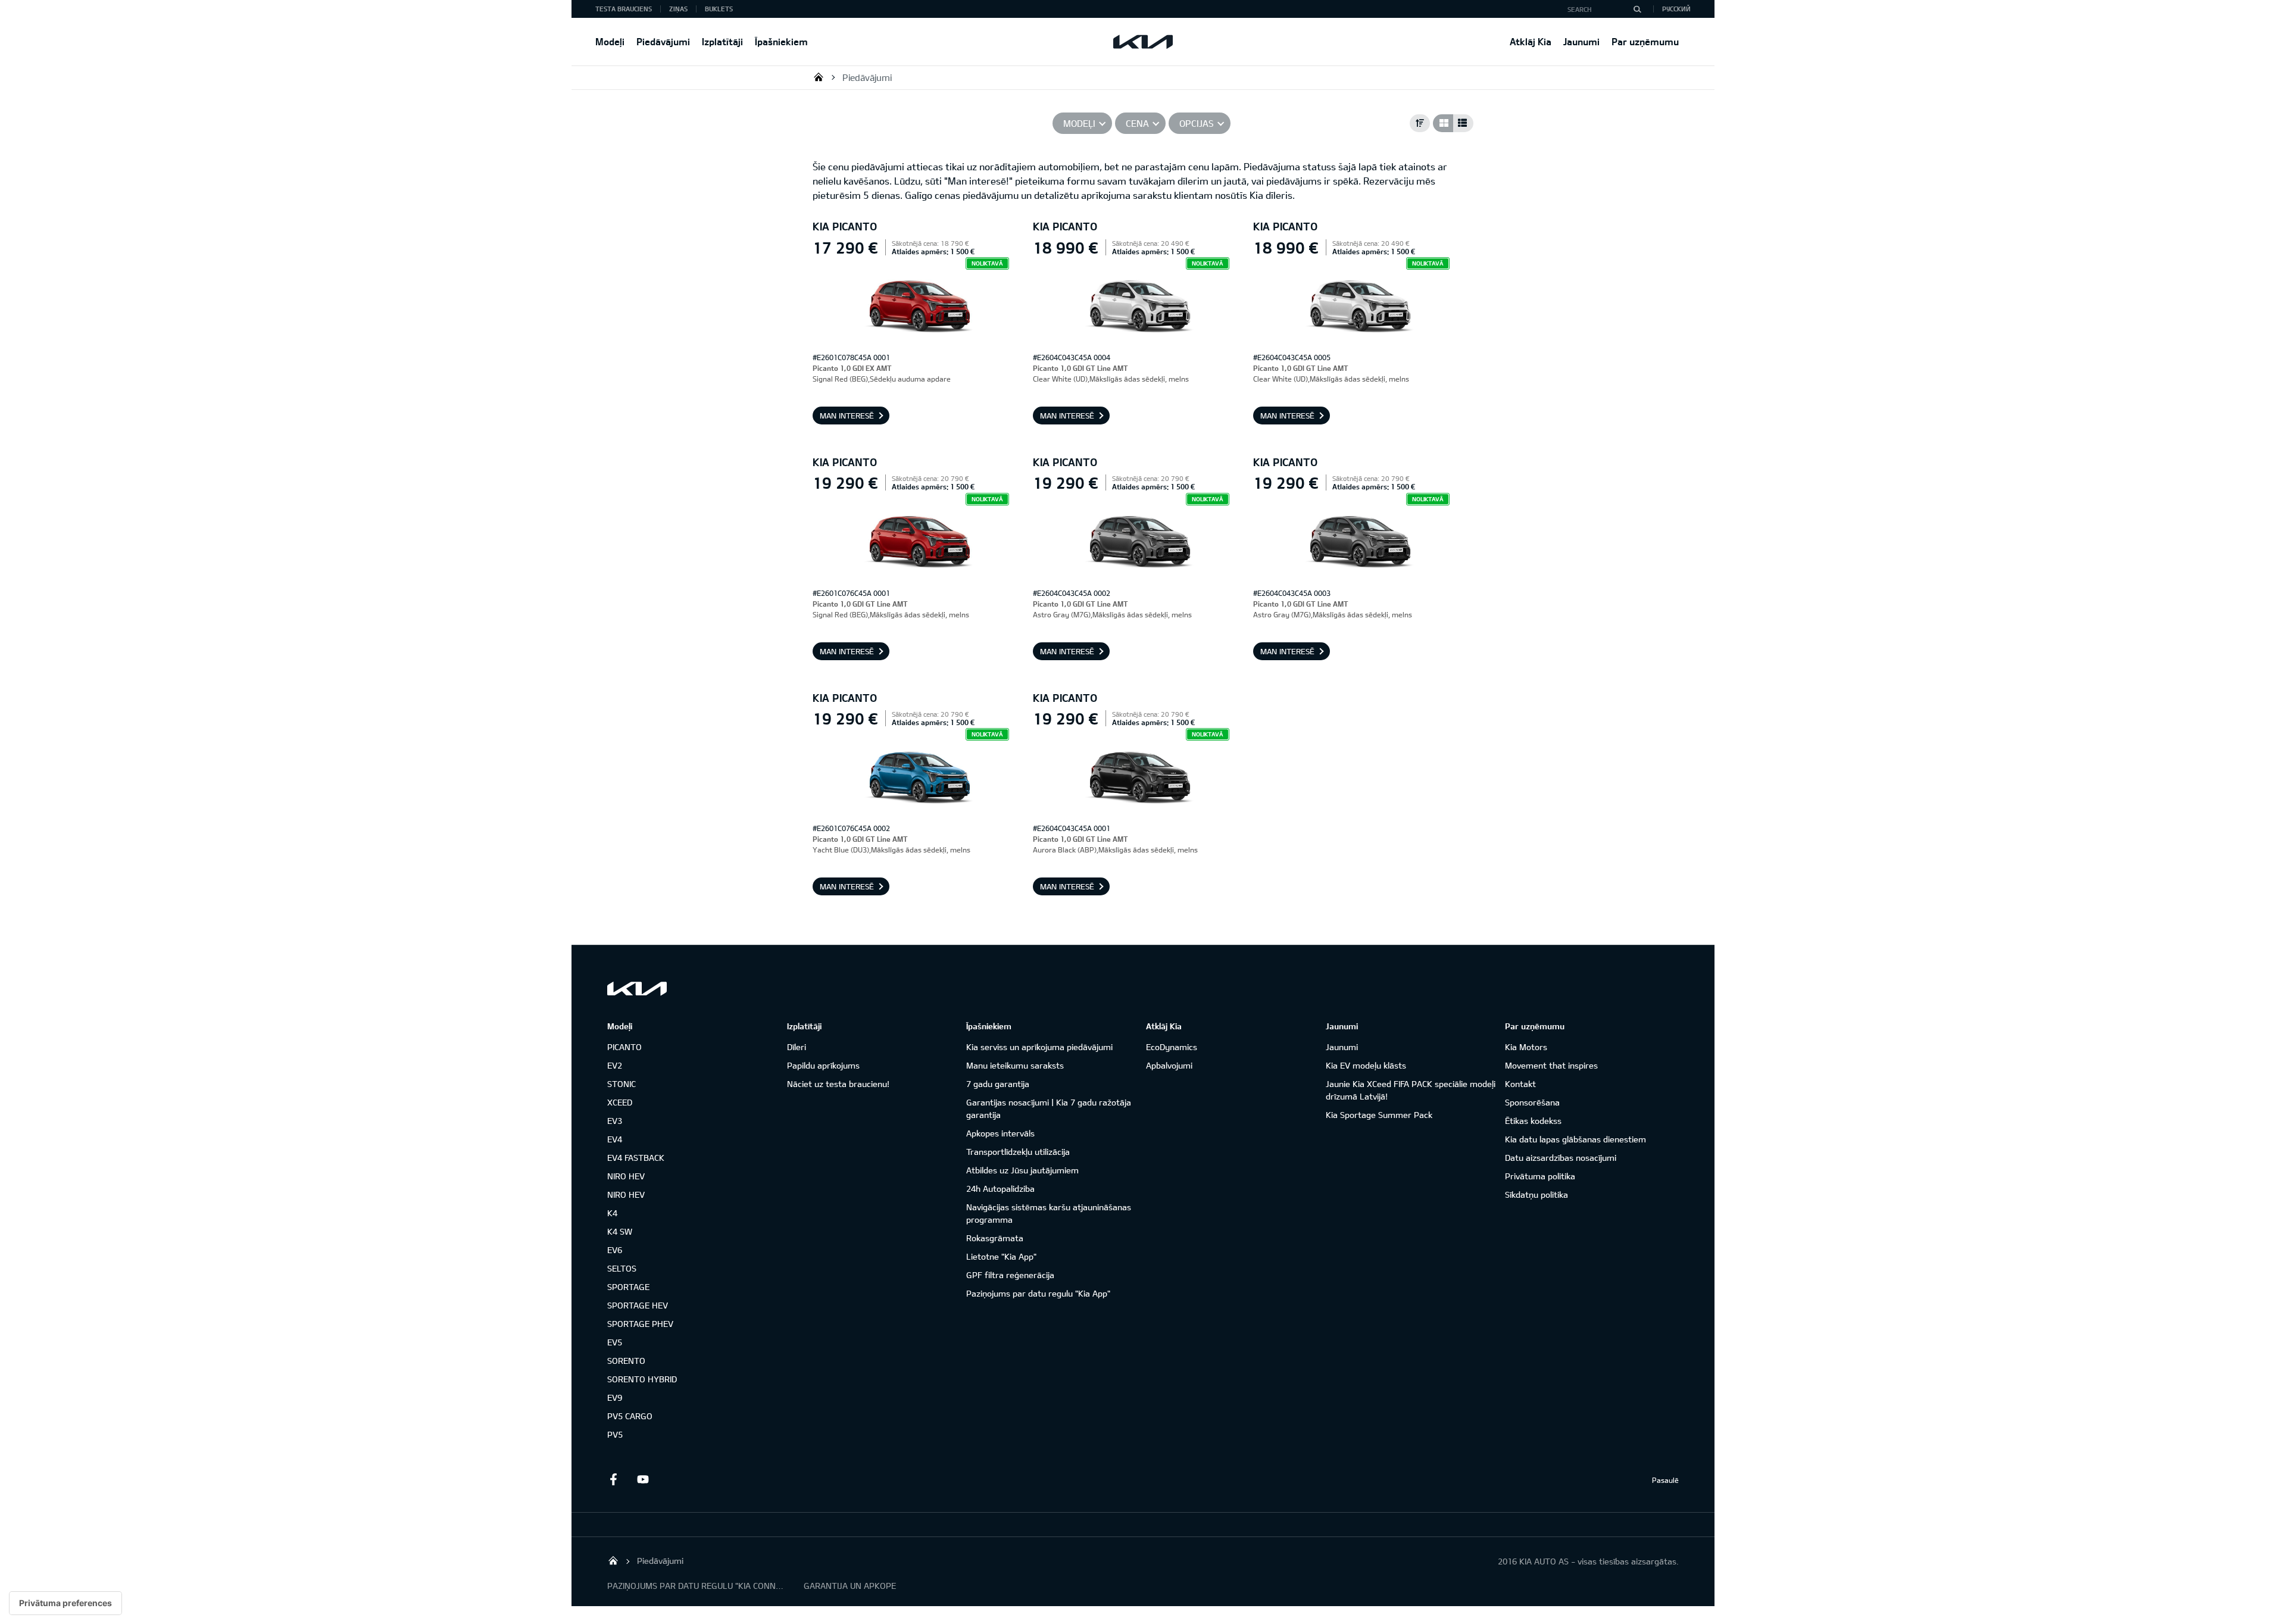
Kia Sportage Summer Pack (1379, 1115)
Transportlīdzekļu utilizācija (1018, 1152)
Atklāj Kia (1531, 41)
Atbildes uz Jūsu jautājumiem (1022, 1170)
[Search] (1637, 9)
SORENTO (626, 1361)
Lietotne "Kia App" (1001, 1256)
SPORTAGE (628, 1287)
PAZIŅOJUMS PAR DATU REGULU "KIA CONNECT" (697, 1586)
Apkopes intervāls (1000, 1133)
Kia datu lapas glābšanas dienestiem (1575, 1139)
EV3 (615, 1121)
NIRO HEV (626, 1176)
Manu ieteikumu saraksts (1015, 1065)
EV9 (615, 1397)
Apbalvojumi (1169, 1065)
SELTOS (622, 1268)
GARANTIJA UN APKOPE (850, 1586)
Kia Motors (1526, 1047)
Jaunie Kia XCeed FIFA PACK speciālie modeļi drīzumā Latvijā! (1411, 1090)
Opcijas (1197, 123)
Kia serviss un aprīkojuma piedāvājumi (1039, 1047)
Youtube (643, 1479)
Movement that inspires (1551, 1065)
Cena (1137, 123)
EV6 (615, 1250)
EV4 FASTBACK (636, 1158)
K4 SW (620, 1231)
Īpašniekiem (781, 41)
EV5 (615, 1342)
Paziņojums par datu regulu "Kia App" (1038, 1293)
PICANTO (624, 1047)
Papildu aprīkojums (823, 1065)
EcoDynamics (1172, 1047)
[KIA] (1143, 42)
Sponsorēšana (1532, 1102)
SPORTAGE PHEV (640, 1324)
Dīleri (797, 1047)
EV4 (615, 1139)
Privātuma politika (1540, 1176)
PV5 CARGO (630, 1416)
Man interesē (847, 416)
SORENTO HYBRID (642, 1379)
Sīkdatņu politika (1537, 1194)
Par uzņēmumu (1645, 41)
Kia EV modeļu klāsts (1366, 1065)
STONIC (622, 1084)
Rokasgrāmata (995, 1238)
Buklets (719, 9)
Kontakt (1520, 1084)
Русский (1676, 9)
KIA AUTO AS (819, 77)
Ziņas (678, 9)
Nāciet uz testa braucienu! (838, 1084)
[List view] (1463, 123)
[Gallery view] (1443, 123)
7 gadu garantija (998, 1084)
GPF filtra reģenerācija (1010, 1275)
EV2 (615, 1065)
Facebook (613, 1479)
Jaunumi (1581, 41)
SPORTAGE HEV (638, 1305)
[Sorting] (1420, 123)
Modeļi (610, 41)
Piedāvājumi (663, 41)
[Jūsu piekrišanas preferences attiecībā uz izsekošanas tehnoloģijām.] (65, 1603)
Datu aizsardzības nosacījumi (1561, 1158)
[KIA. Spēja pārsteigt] (637, 989)
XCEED (620, 1102)
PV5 (615, 1434)
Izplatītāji (722, 41)
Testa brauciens (624, 9)
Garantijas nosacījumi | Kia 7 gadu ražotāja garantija (1049, 1108)
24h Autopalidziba (1000, 1189)
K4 (612, 1213)
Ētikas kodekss (1533, 1121)
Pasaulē (1665, 1480)
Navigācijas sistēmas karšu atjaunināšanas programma (1049, 1213)
